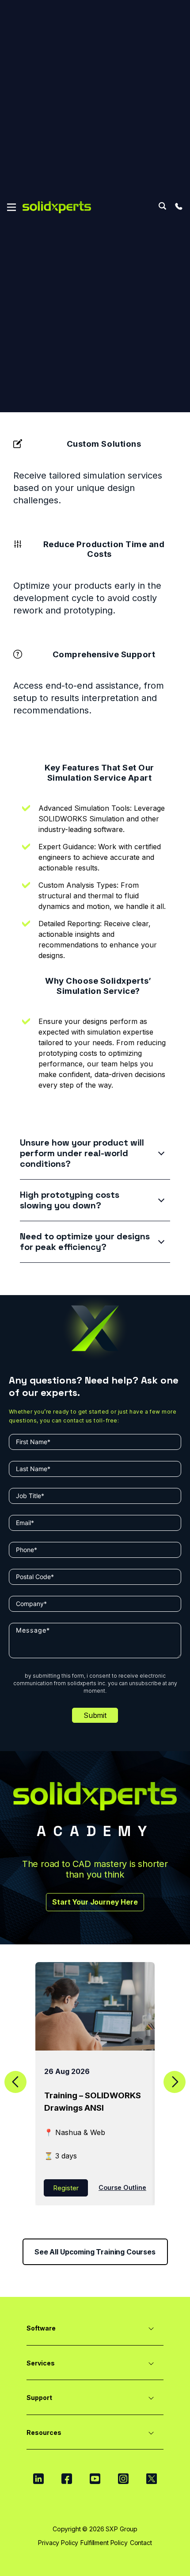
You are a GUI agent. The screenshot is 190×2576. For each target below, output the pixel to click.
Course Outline (122, 2187)
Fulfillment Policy (104, 2543)
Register (66, 2188)
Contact (141, 2543)
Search (162, 206)
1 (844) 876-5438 (179, 206)
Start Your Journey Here (95, 1902)
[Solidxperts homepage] (57, 207)
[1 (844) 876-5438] (179, 206)
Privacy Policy (58, 2543)
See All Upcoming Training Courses (95, 2252)
